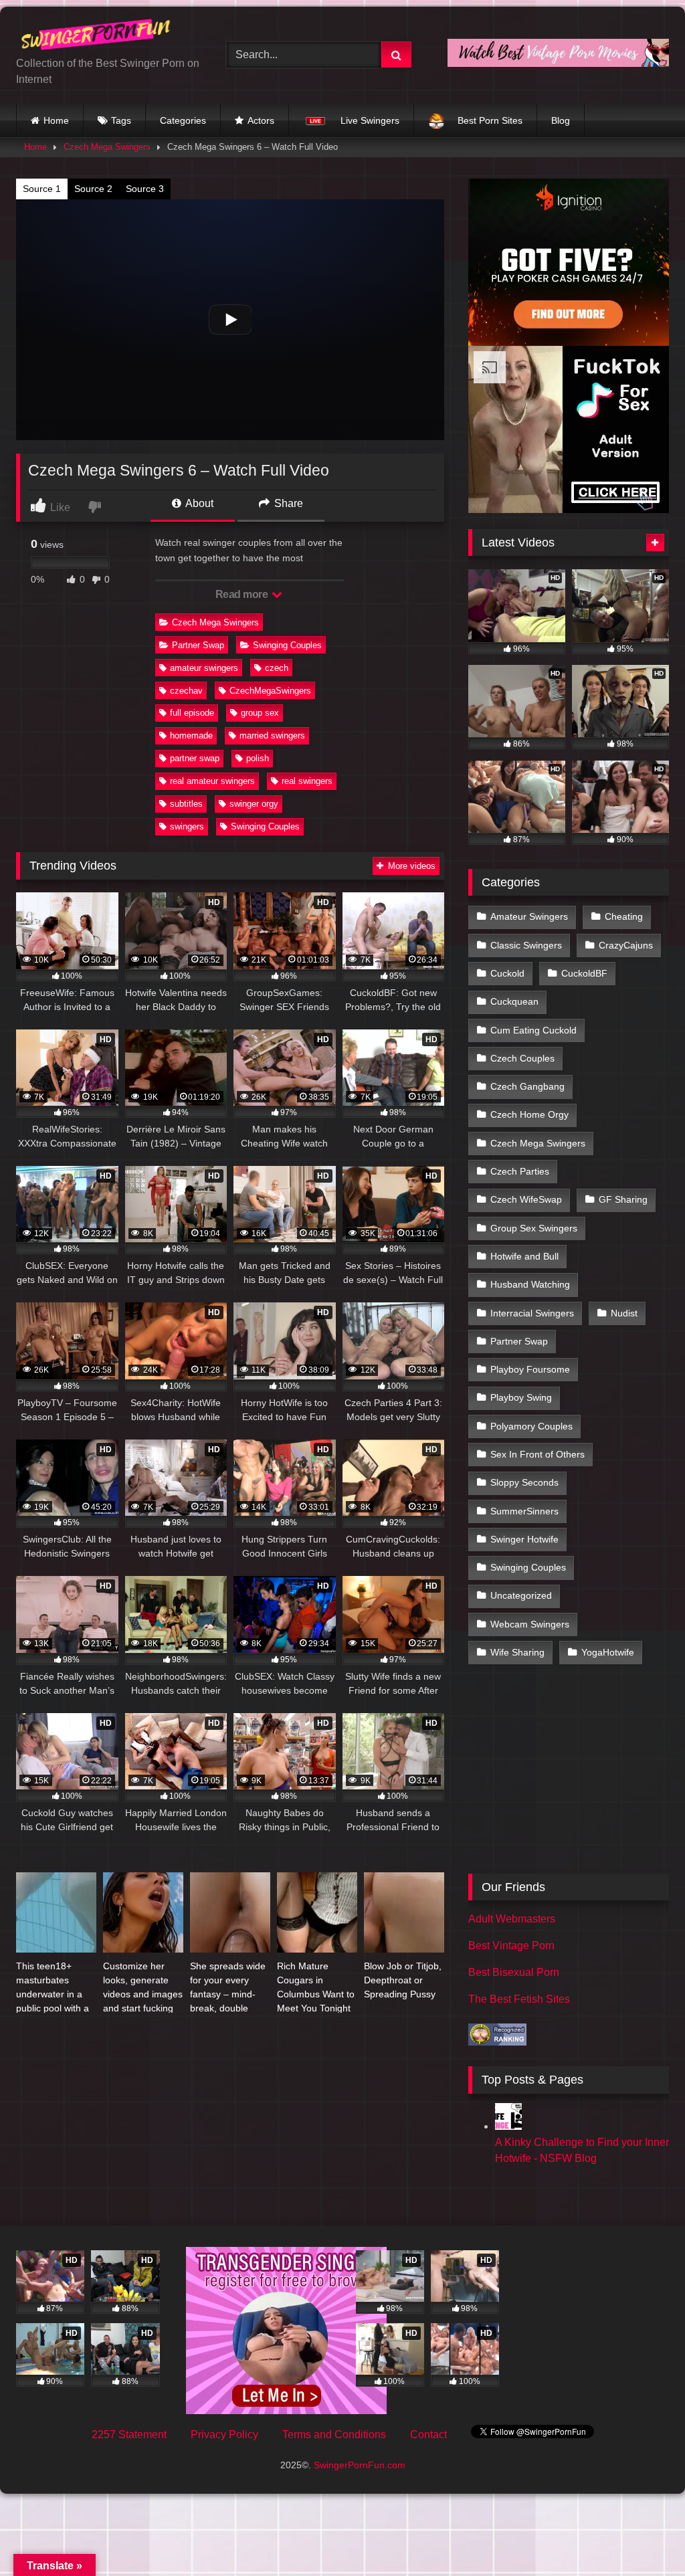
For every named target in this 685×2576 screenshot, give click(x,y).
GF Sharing (623, 1199)
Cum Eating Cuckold (533, 1030)
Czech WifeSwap (526, 1199)
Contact (428, 2435)
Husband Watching (530, 1284)
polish (258, 758)
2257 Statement (129, 2435)
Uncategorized (521, 1595)
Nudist (624, 1313)
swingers (187, 826)
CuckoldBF (584, 973)
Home (56, 120)
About (198, 503)
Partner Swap (198, 645)
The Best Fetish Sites (519, 1999)
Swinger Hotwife (524, 1539)
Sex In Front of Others (537, 1454)
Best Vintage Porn (511, 1946)
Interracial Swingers (532, 1313)
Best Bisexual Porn (514, 1972)
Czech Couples (522, 1058)
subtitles (186, 804)
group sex (260, 713)
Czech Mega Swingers (107, 147)
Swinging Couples (287, 645)
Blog (561, 120)
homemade (191, 735)
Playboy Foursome (530, 1369)
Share (287, 503)
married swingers (272, 735)
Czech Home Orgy (529, 1114)
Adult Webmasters (512, 1919)
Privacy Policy (224, 2435)
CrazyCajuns (626, 945)
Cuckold (507, 973)
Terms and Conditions (334, 2435)
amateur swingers (204, 668)
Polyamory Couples (531, 1426)
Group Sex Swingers (534, 1228)
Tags (121, 120)
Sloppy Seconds (524, 1482)
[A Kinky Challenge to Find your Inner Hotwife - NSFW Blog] (508, 2126)
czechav (186, 691)
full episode (192, 713)
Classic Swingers (526, 945)
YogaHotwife (608, 1652)
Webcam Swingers (530, 1624)
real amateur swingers (212, 781)
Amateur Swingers (529, 916)
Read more (243, 594)
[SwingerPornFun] (106, 36)
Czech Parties (520, 1171)
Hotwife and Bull (524, 1256)
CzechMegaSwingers (270, 691)
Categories (183, 120)
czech (277, 668)
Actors (261, 120)
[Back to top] (644, 2536)
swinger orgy (254, 804)
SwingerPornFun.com (360, 2465)
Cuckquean (514, 1001)
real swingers (307, 781)
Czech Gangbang (527, 1086)
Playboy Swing (521, 1397)
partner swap (195, 758)
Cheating (624, 916)
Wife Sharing (517, 1652)
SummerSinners (524, 1511)
